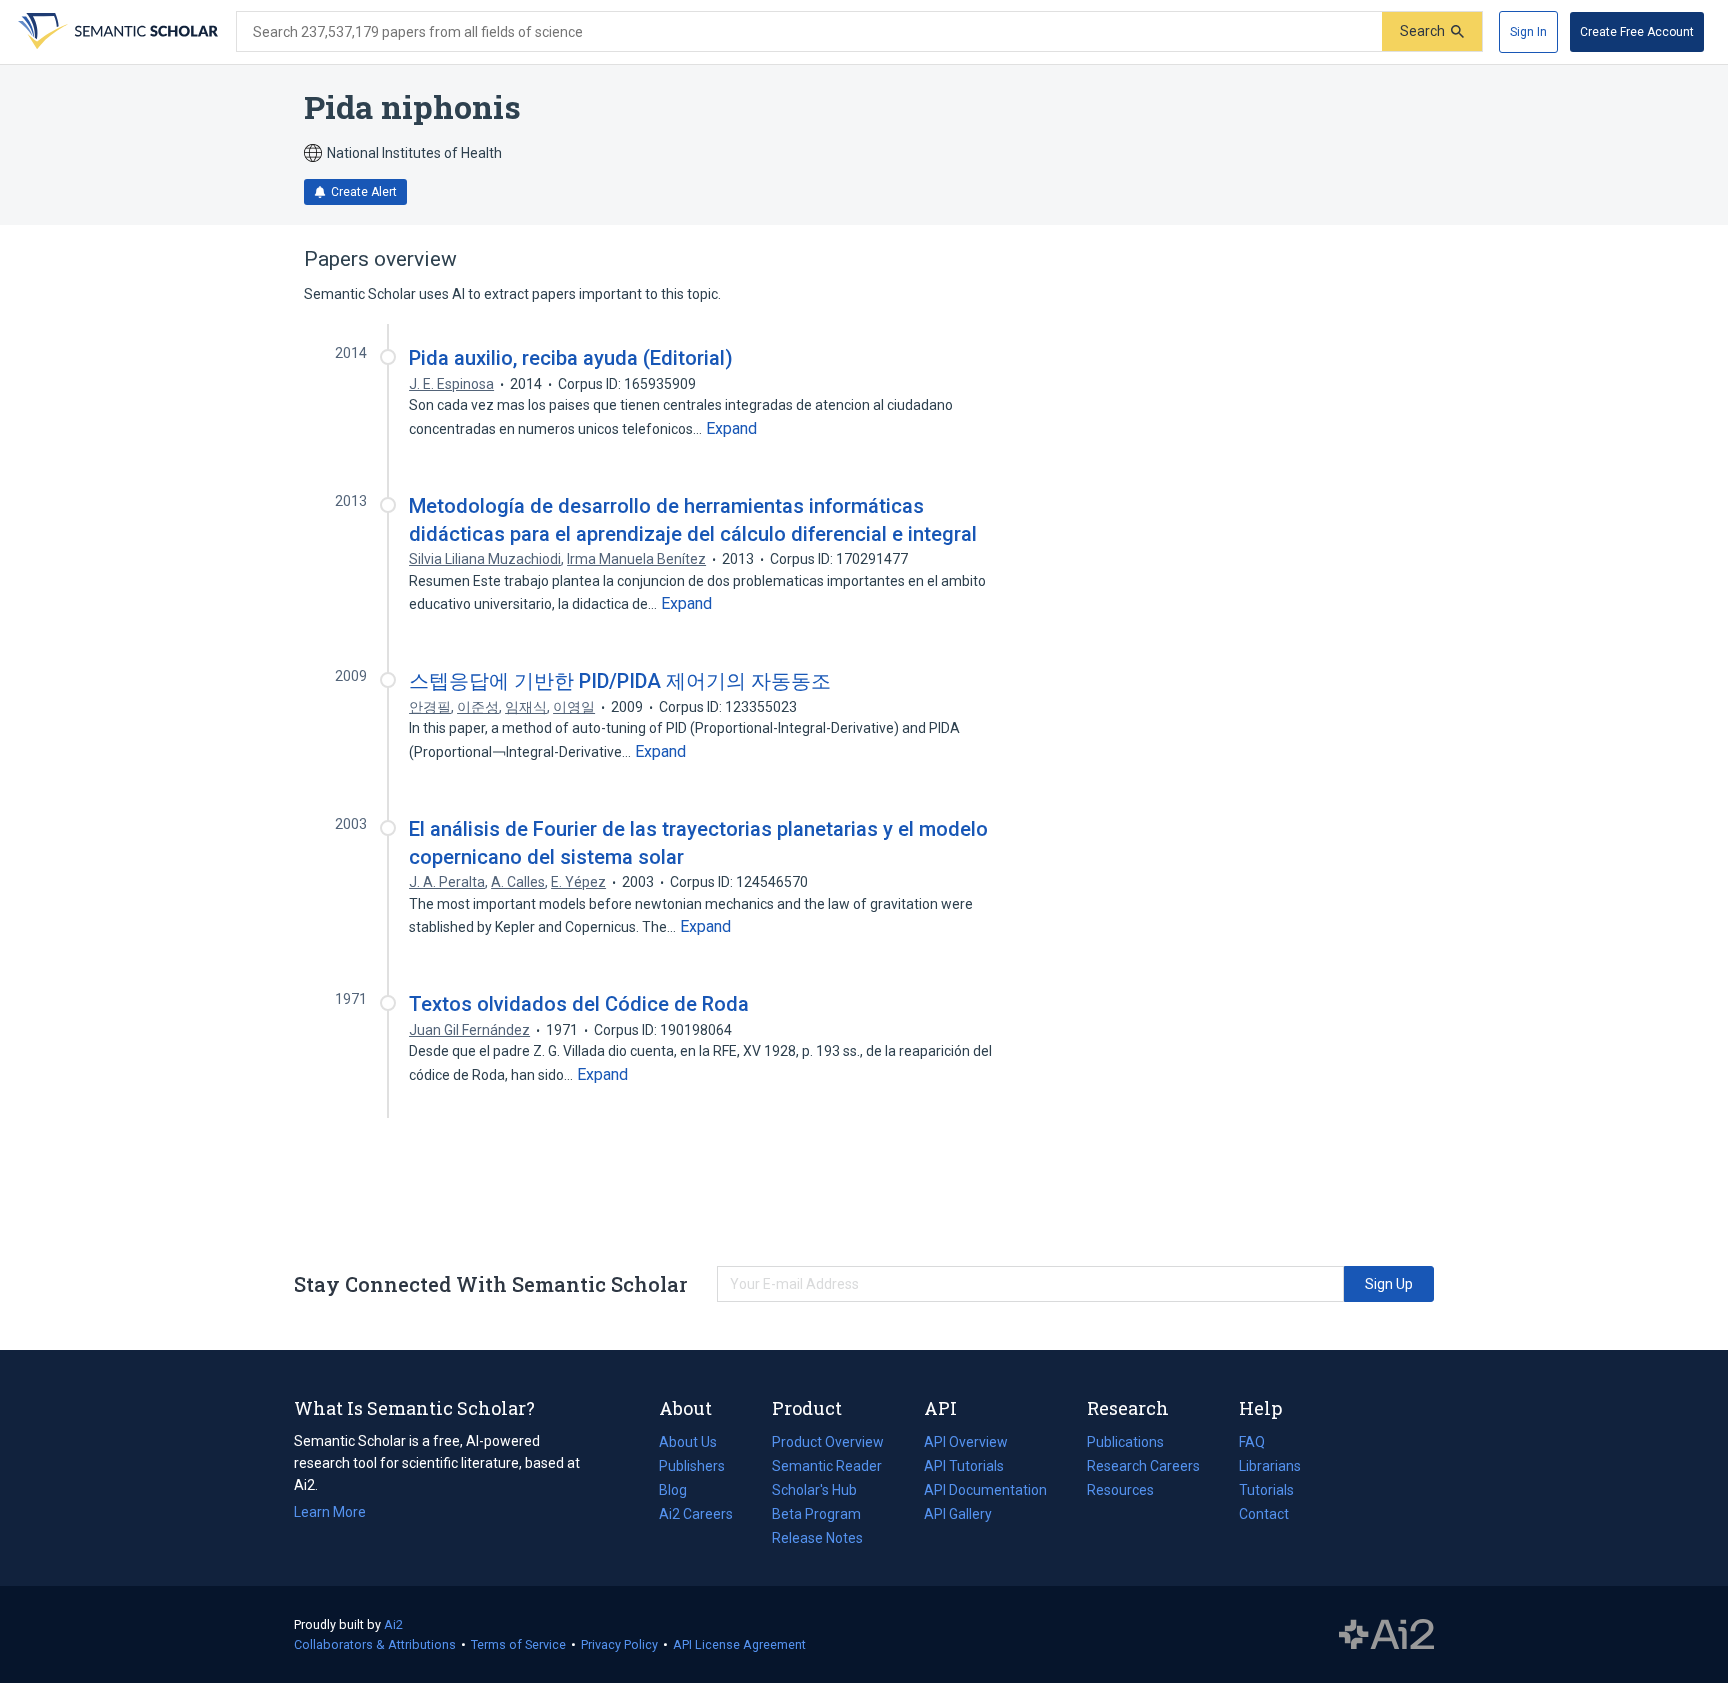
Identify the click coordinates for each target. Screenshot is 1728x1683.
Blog (681, 1492)
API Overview (966, 1442)
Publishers (692, 1466)
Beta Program (816, 1514)
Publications (1125, 1444)
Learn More (330, 1512)
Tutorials (1266, 1490)
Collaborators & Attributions (375, 1644)
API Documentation (985, 1492)
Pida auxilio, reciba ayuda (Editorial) (571, 358)
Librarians (1270, 1466)
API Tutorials (964, 1466)
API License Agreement (739, 1644)
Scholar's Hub (814, 1490)
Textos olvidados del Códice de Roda (579, 1004)
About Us (688, 1442)
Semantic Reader (827, 1466)
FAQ (1252, 1442)
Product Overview (828, 1442)
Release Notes (817, 1538)
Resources (1120, 1492)
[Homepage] (116, 32)
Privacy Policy (619, 1644)
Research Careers (1143, 1468)
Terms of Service (518, 1644)
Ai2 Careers (696, 1516)
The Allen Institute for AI (1386, 1635)
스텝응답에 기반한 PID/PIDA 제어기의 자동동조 (620, 681)
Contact (1264, 1514)
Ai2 (393, 1624)
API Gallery (958, 1514)
